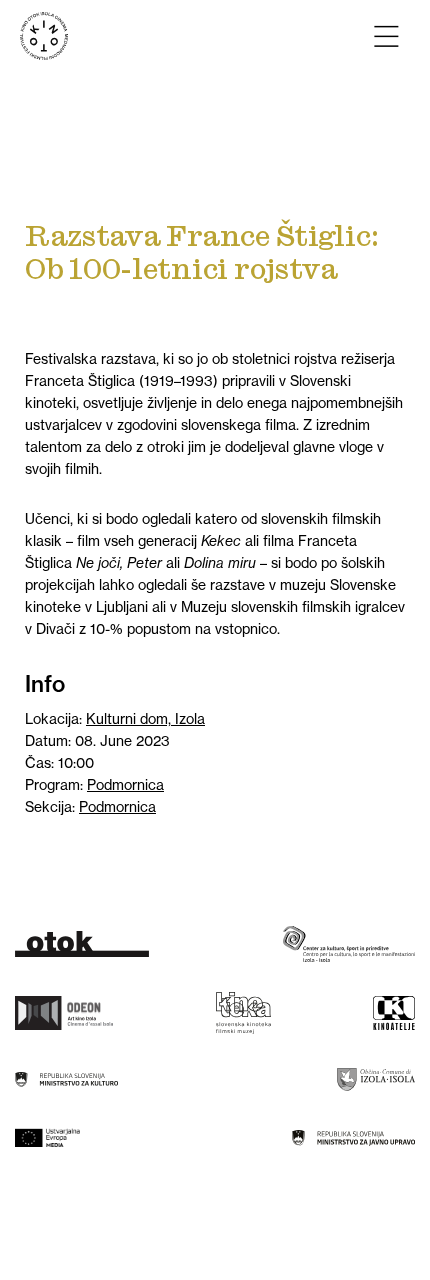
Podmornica (125, 785)
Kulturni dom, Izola (145, 719)
